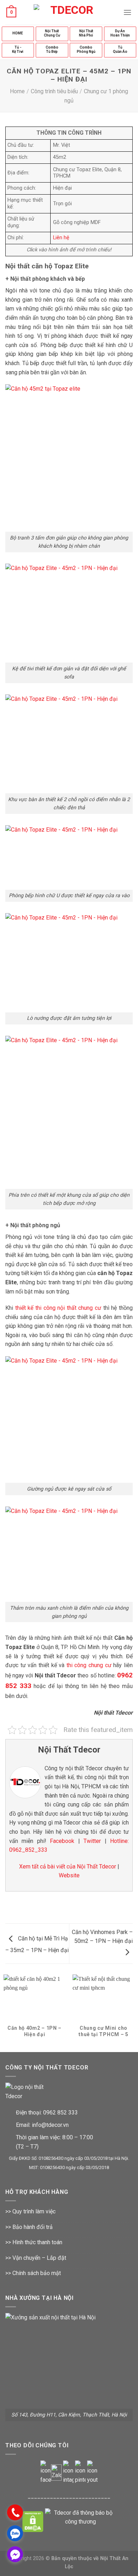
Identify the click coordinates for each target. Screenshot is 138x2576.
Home (17, 91)
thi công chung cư (89, 1665)
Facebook (62, 1841)
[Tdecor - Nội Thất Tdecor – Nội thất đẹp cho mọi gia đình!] (69, 12)
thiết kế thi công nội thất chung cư (58, 1308)
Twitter (92, 1841)
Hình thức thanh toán (37, 2242)
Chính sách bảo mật (37, 2273)
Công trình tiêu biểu (54, 91)
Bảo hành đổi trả (33, 2227)
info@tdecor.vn (50, 2125)
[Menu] (127, 12)
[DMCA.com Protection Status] (33, 2521)
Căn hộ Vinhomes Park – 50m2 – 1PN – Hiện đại (102, 1937)
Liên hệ (61, 238)
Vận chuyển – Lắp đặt (39, 2258)
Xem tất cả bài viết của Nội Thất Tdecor (68, 1867)
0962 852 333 (61, 2113)
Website (69, 1875)
